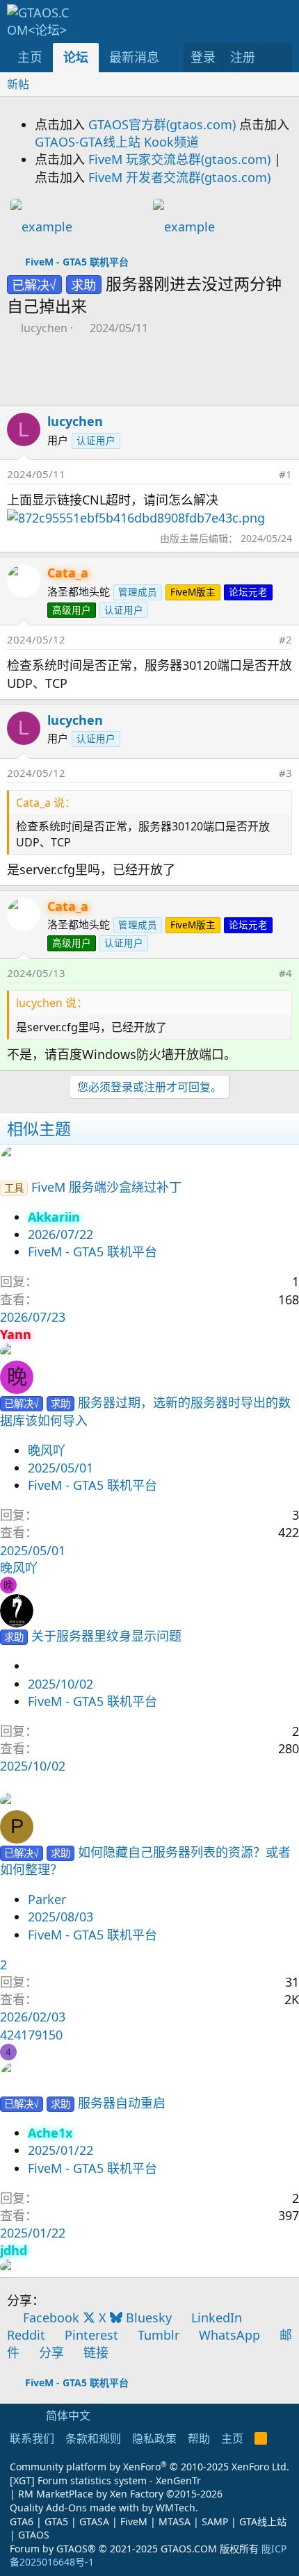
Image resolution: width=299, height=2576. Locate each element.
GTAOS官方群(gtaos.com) (162, 124)
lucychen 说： (52, 1003)
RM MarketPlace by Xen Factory (120, 2494)
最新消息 (134, 57)
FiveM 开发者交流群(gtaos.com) (179, 177)
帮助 (199, 2438)
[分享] (264, 474)
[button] (172, 57)
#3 (285, 773)
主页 (30, 57)
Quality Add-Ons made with (76, 2508)
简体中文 (67, 2415)
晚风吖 (47, 1450)
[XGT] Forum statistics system (105, 2480)
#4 (285, 973)
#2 (285, 639)
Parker (47, 1899)
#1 (285, 474)
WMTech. (177, 2508)
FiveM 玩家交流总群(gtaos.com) (179, 159)
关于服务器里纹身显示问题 (106, 1636)
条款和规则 (93, 2438)
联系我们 (32, 2438)
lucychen (44, 328)
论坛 (76, 57)
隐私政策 (154, 2438)
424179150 (31, 2035)
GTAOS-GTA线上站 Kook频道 (117, 142)
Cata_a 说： (46, 803)
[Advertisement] (78, 374)
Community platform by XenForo (149, 2467)
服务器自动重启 (122, 2103)
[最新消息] (277, 57)
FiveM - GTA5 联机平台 (92, 1252)
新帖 (18, 84)
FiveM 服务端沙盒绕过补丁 (106, 1187)
